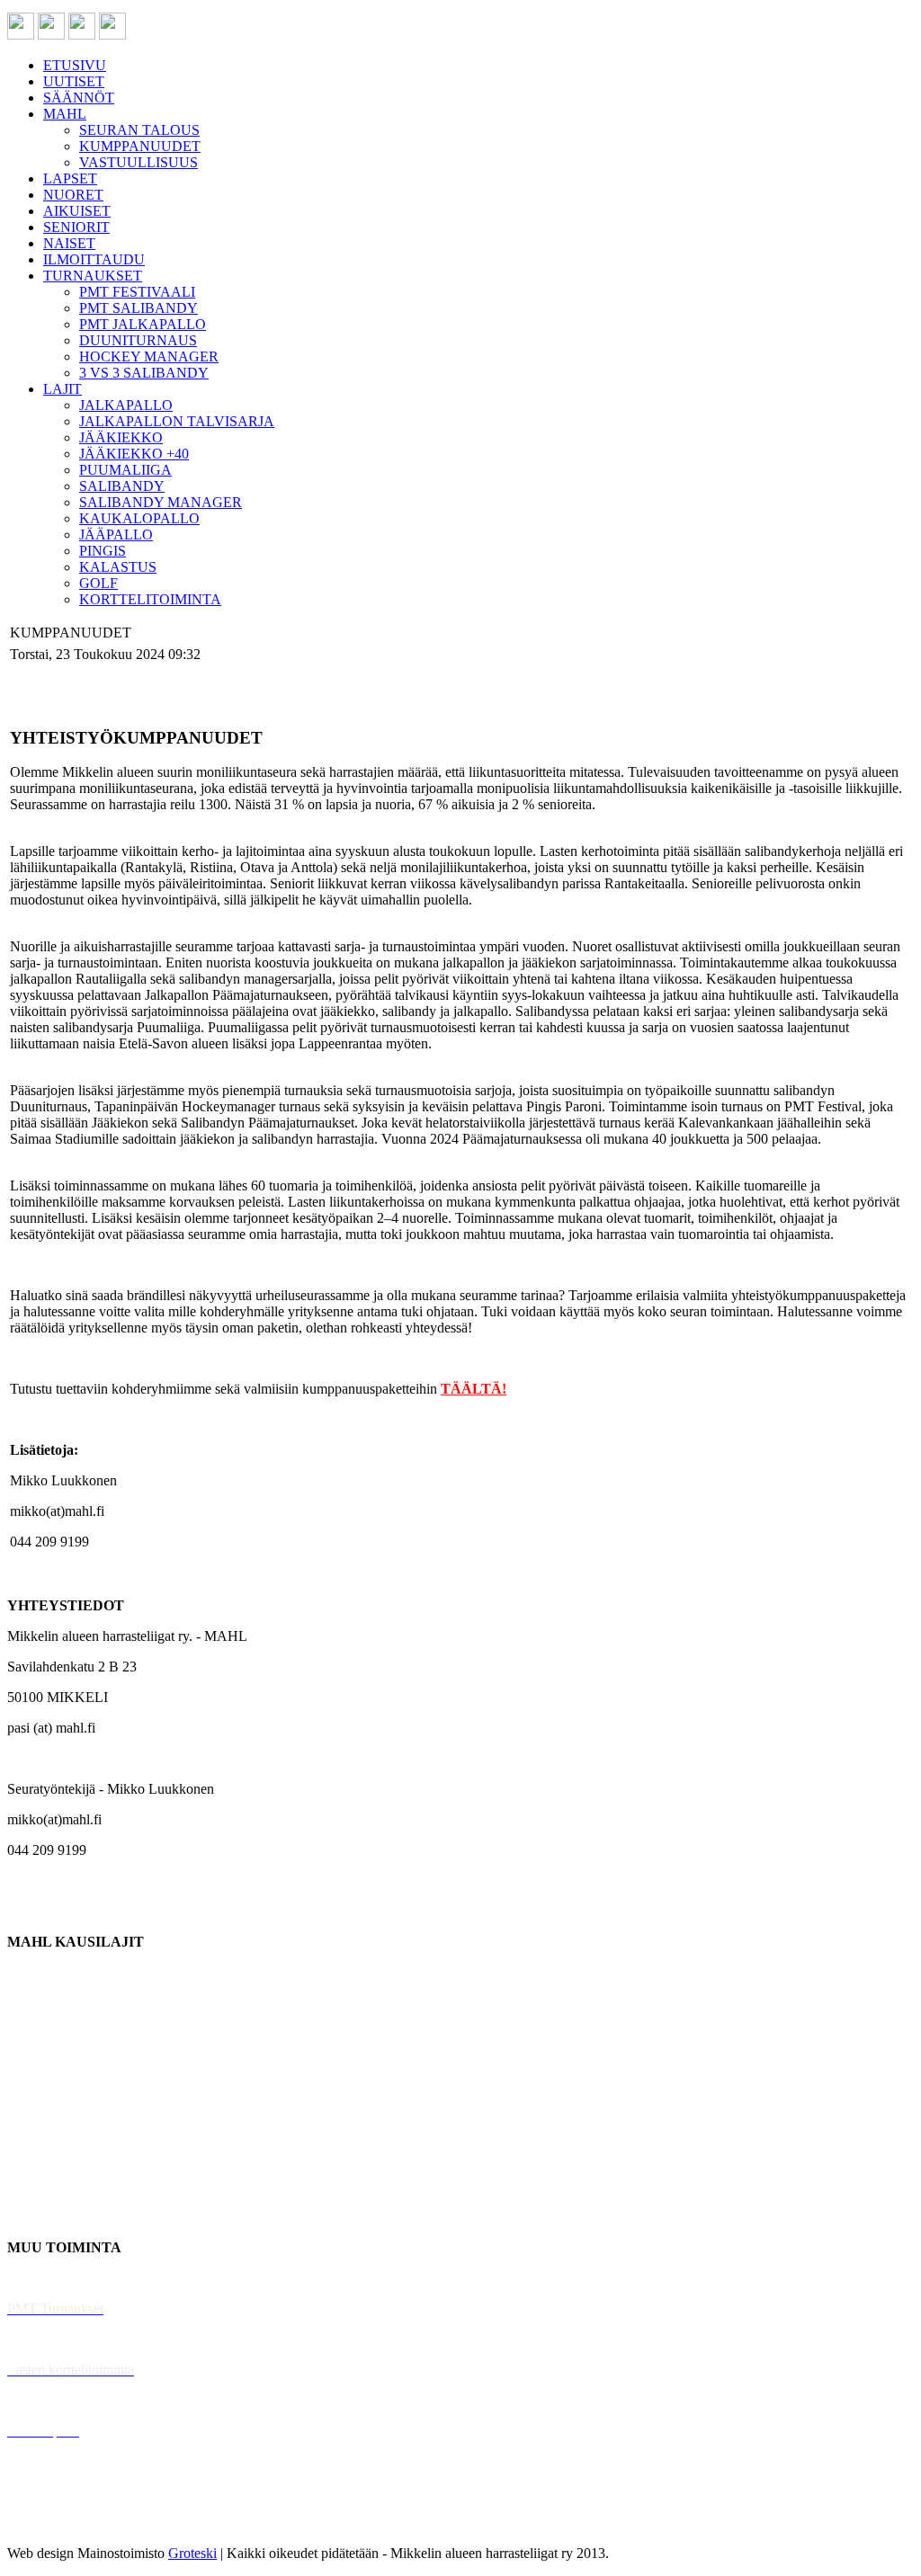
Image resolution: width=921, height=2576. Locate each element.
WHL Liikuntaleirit (64, 2400)
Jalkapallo (36, 2033)
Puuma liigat (43, 2186)
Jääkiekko (36, 2003)
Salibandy (36, 2064)
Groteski (192, 2553)
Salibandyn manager (65, 2095)
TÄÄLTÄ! (474, 1389)
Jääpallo (30, 2156)
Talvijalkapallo (49, 2125)
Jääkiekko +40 (49, 2217)
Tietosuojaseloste (55, 2523)
